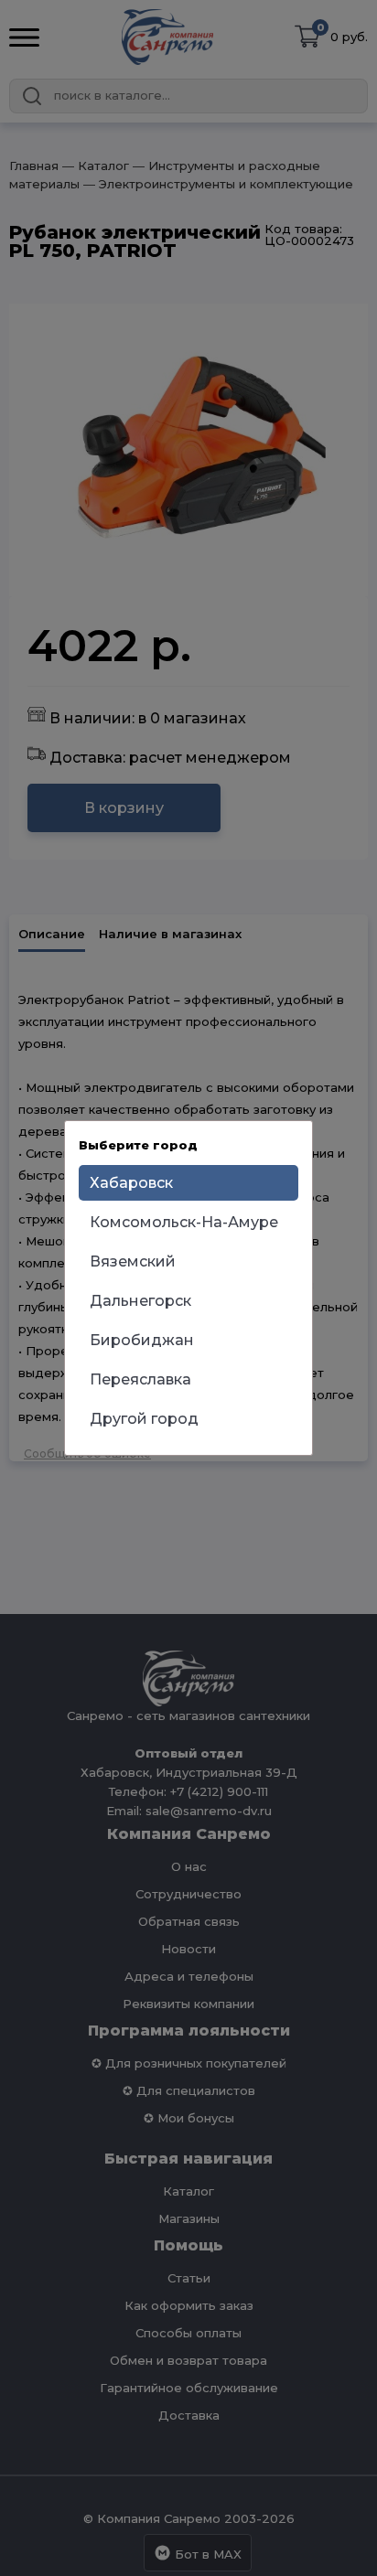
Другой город (144, 1419)
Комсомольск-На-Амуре (184, 1222)
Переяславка (140, 1379)
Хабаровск (131, 1183)
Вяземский (133, 1261)
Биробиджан (142, 1340)
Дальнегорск (140, 1301)
